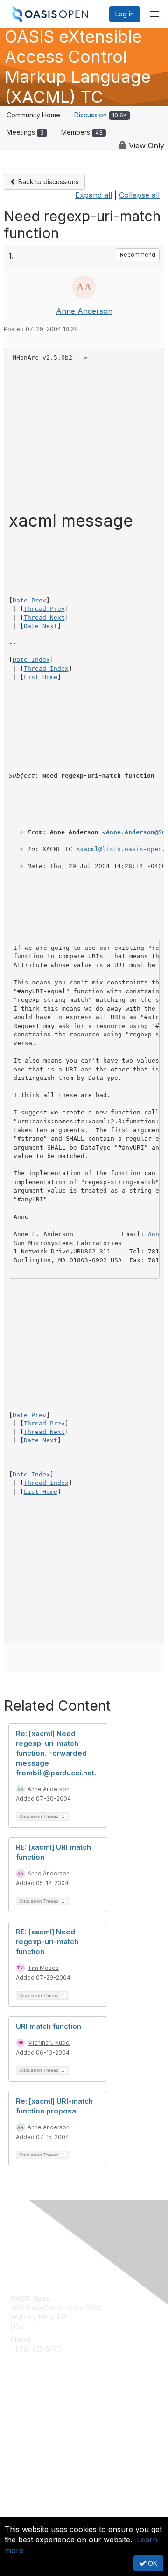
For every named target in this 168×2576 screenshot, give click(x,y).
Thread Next (44, 618)
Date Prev (29, 600)
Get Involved (30, 2411)
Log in (125, 14)
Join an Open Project (43, 2424)
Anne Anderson (84, 311)
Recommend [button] (138, 255)
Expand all (94, 195)
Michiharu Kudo (49, 2043)
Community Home (33, 115)
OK (152, 2563)
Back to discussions (48, 182)
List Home (41, 677)
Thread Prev (44, 609)
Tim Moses (43, 1968)
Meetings (25, 132)
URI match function (49, 2026)
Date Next (41, 626)
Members (82, 132)
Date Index (31, 660)
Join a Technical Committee (53, 2438)
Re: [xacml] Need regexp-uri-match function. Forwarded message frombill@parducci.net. (56, 1753)
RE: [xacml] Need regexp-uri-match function (47, 1942)
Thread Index (46, 669)
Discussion (101, 115)
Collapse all (139, 195)
